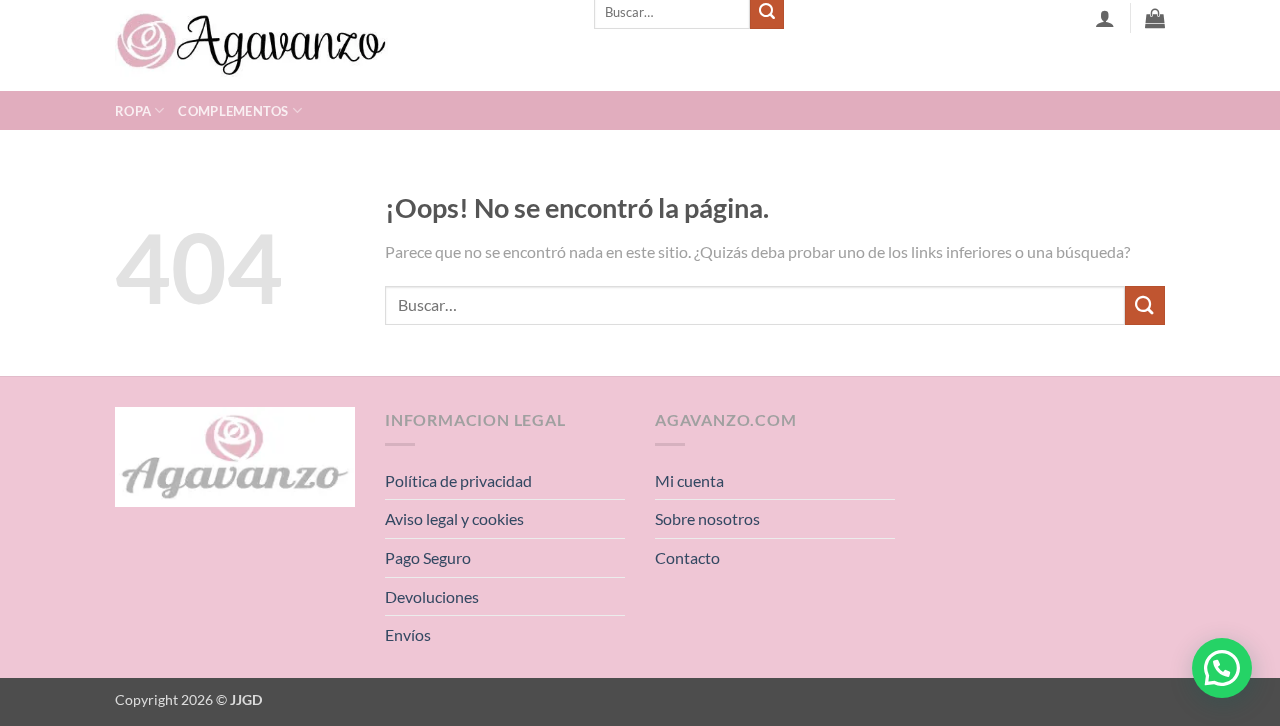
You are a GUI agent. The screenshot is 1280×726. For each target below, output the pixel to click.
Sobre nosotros (707, 518)
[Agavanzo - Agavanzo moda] (339, 45)
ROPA (133, 111)
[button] (1222, 668)
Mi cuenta (689, 480)
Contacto (687, 557)
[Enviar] (1145, 305)
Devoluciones (432, 596)
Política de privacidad (458, 480)
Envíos (408, 634)
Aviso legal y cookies (454, 518)
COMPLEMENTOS (233, 111)
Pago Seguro (428, 557)
